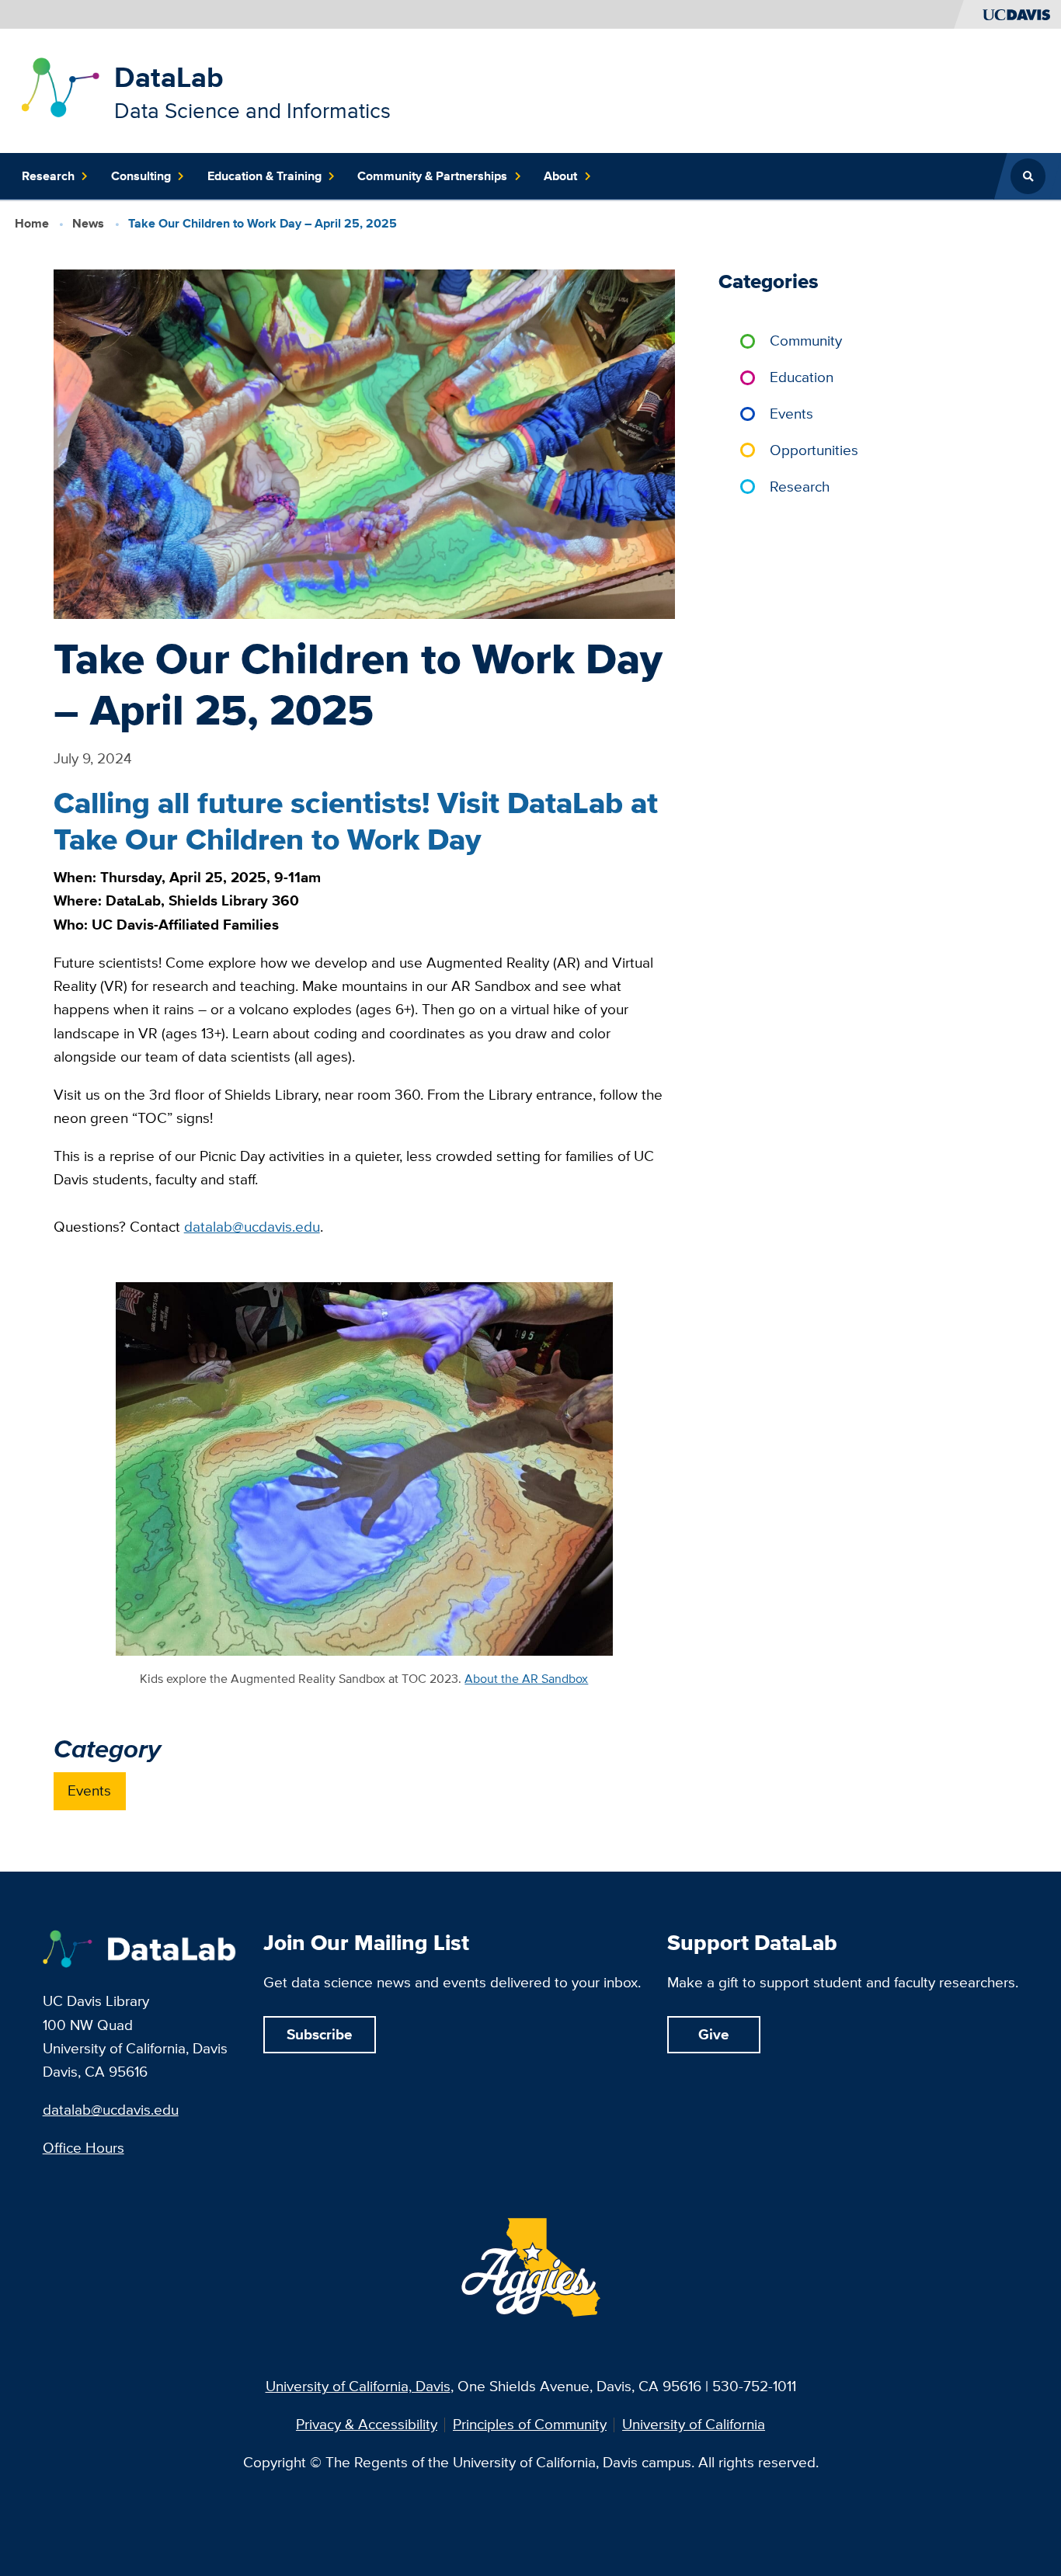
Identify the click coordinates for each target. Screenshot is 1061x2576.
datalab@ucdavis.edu (111, 2110)
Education (802, 377)
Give (714, 2034)
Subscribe (320, 2034)
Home (32, 223)
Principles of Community (530, 2425)
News (88, 223)
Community (806, 341)
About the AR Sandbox (526, 1678)
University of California (694, 2425)
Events (89, 1790)
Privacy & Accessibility (367, 2425)
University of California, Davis (358, 2386)
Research (800, 487)
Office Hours (83, 2148)
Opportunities (814, 450)
